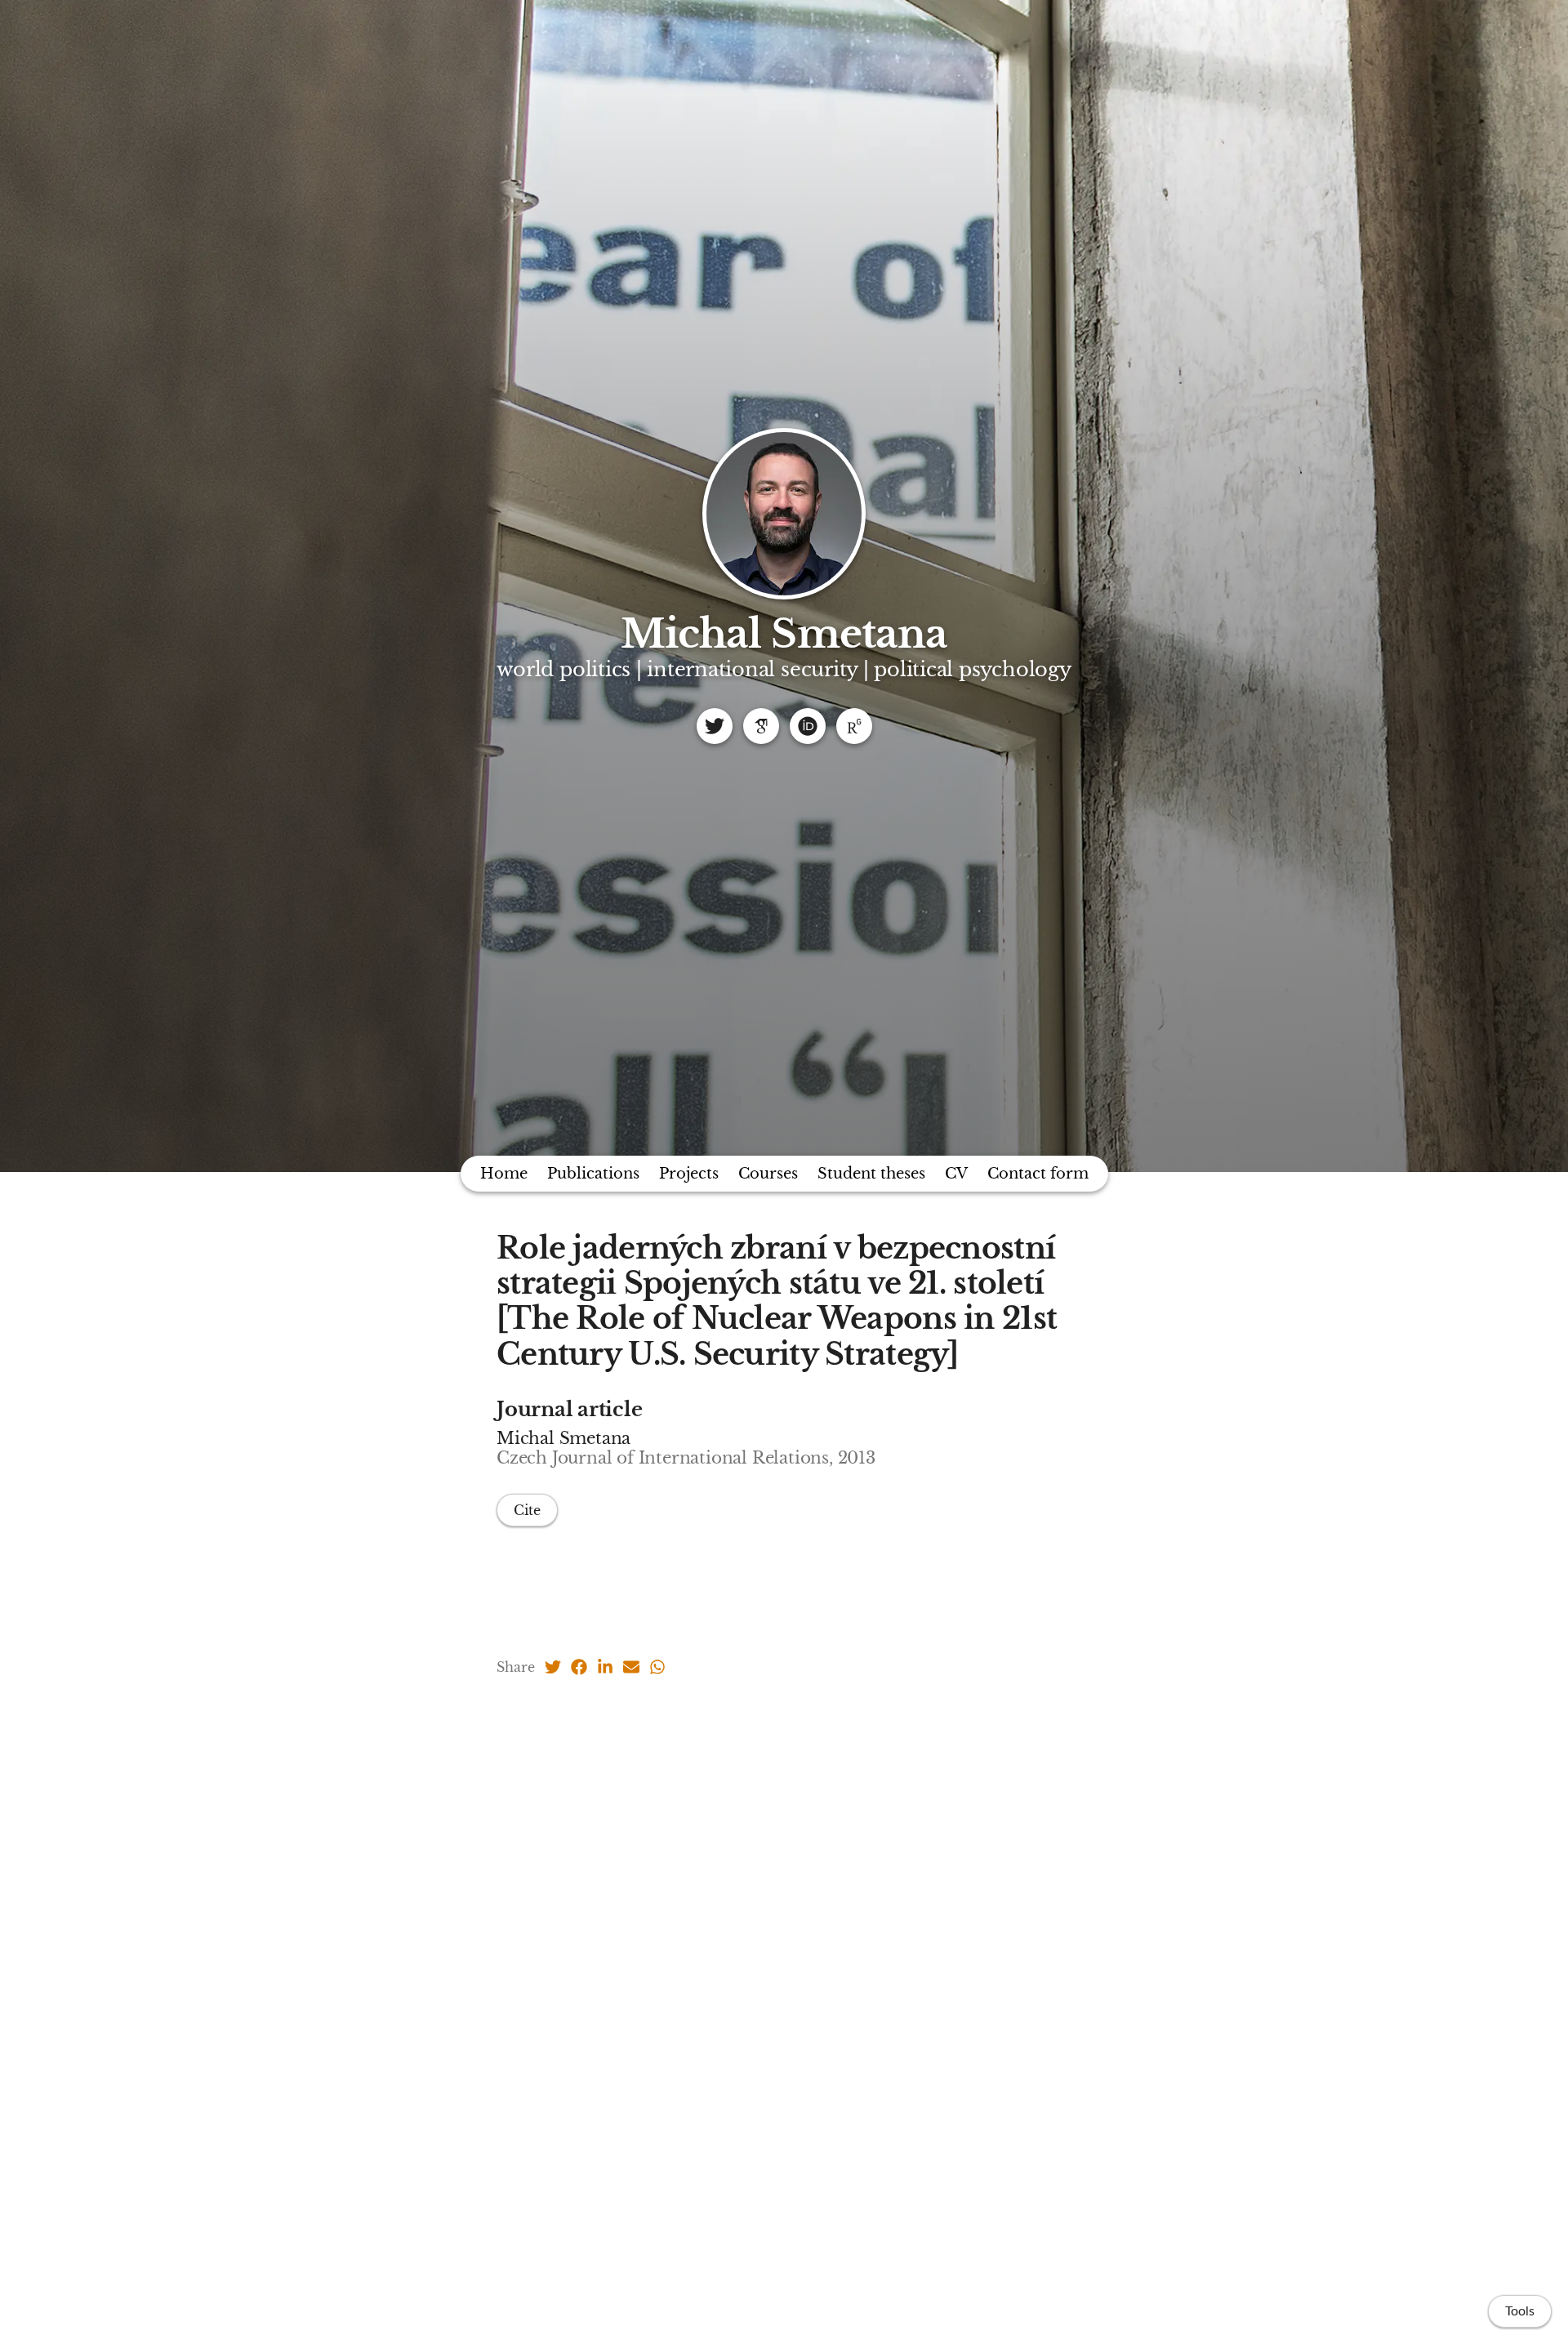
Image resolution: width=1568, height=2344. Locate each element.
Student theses (871, 1174)
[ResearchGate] (854, 726)
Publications (593, 1174)
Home (504, 1174)
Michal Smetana (784, 634)
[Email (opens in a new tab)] (631, 1667)
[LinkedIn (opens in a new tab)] (605, 1667)
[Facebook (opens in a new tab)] (579, 1667)
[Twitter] (715, 726)
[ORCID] (808, 726)
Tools (1520, 2311)
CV (956, 1174)
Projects (689, 1174)
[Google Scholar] (761, 726)
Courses (768, 1174)
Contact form (1038, 1174)
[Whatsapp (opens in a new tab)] (657, 1667)
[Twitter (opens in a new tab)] (553, 1667)
